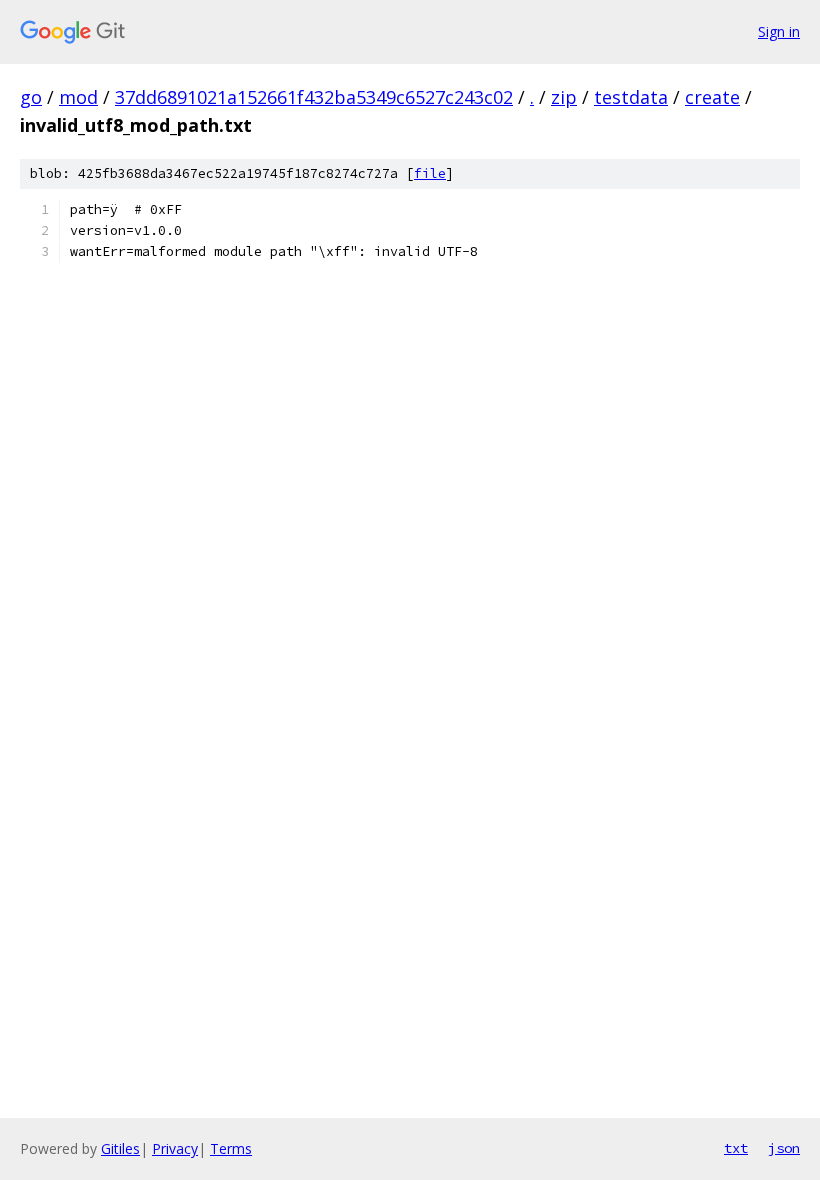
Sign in (779, 31)
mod (78, 97)
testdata (631, 97)
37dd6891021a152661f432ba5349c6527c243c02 (314, 97)
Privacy (175, 1148)
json (784, 1148)
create (712, 97)
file (430, 173)
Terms (231, 1148)
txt (736, 1148)
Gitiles (120, 1148)
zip (564, 97)
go (31, 97)
